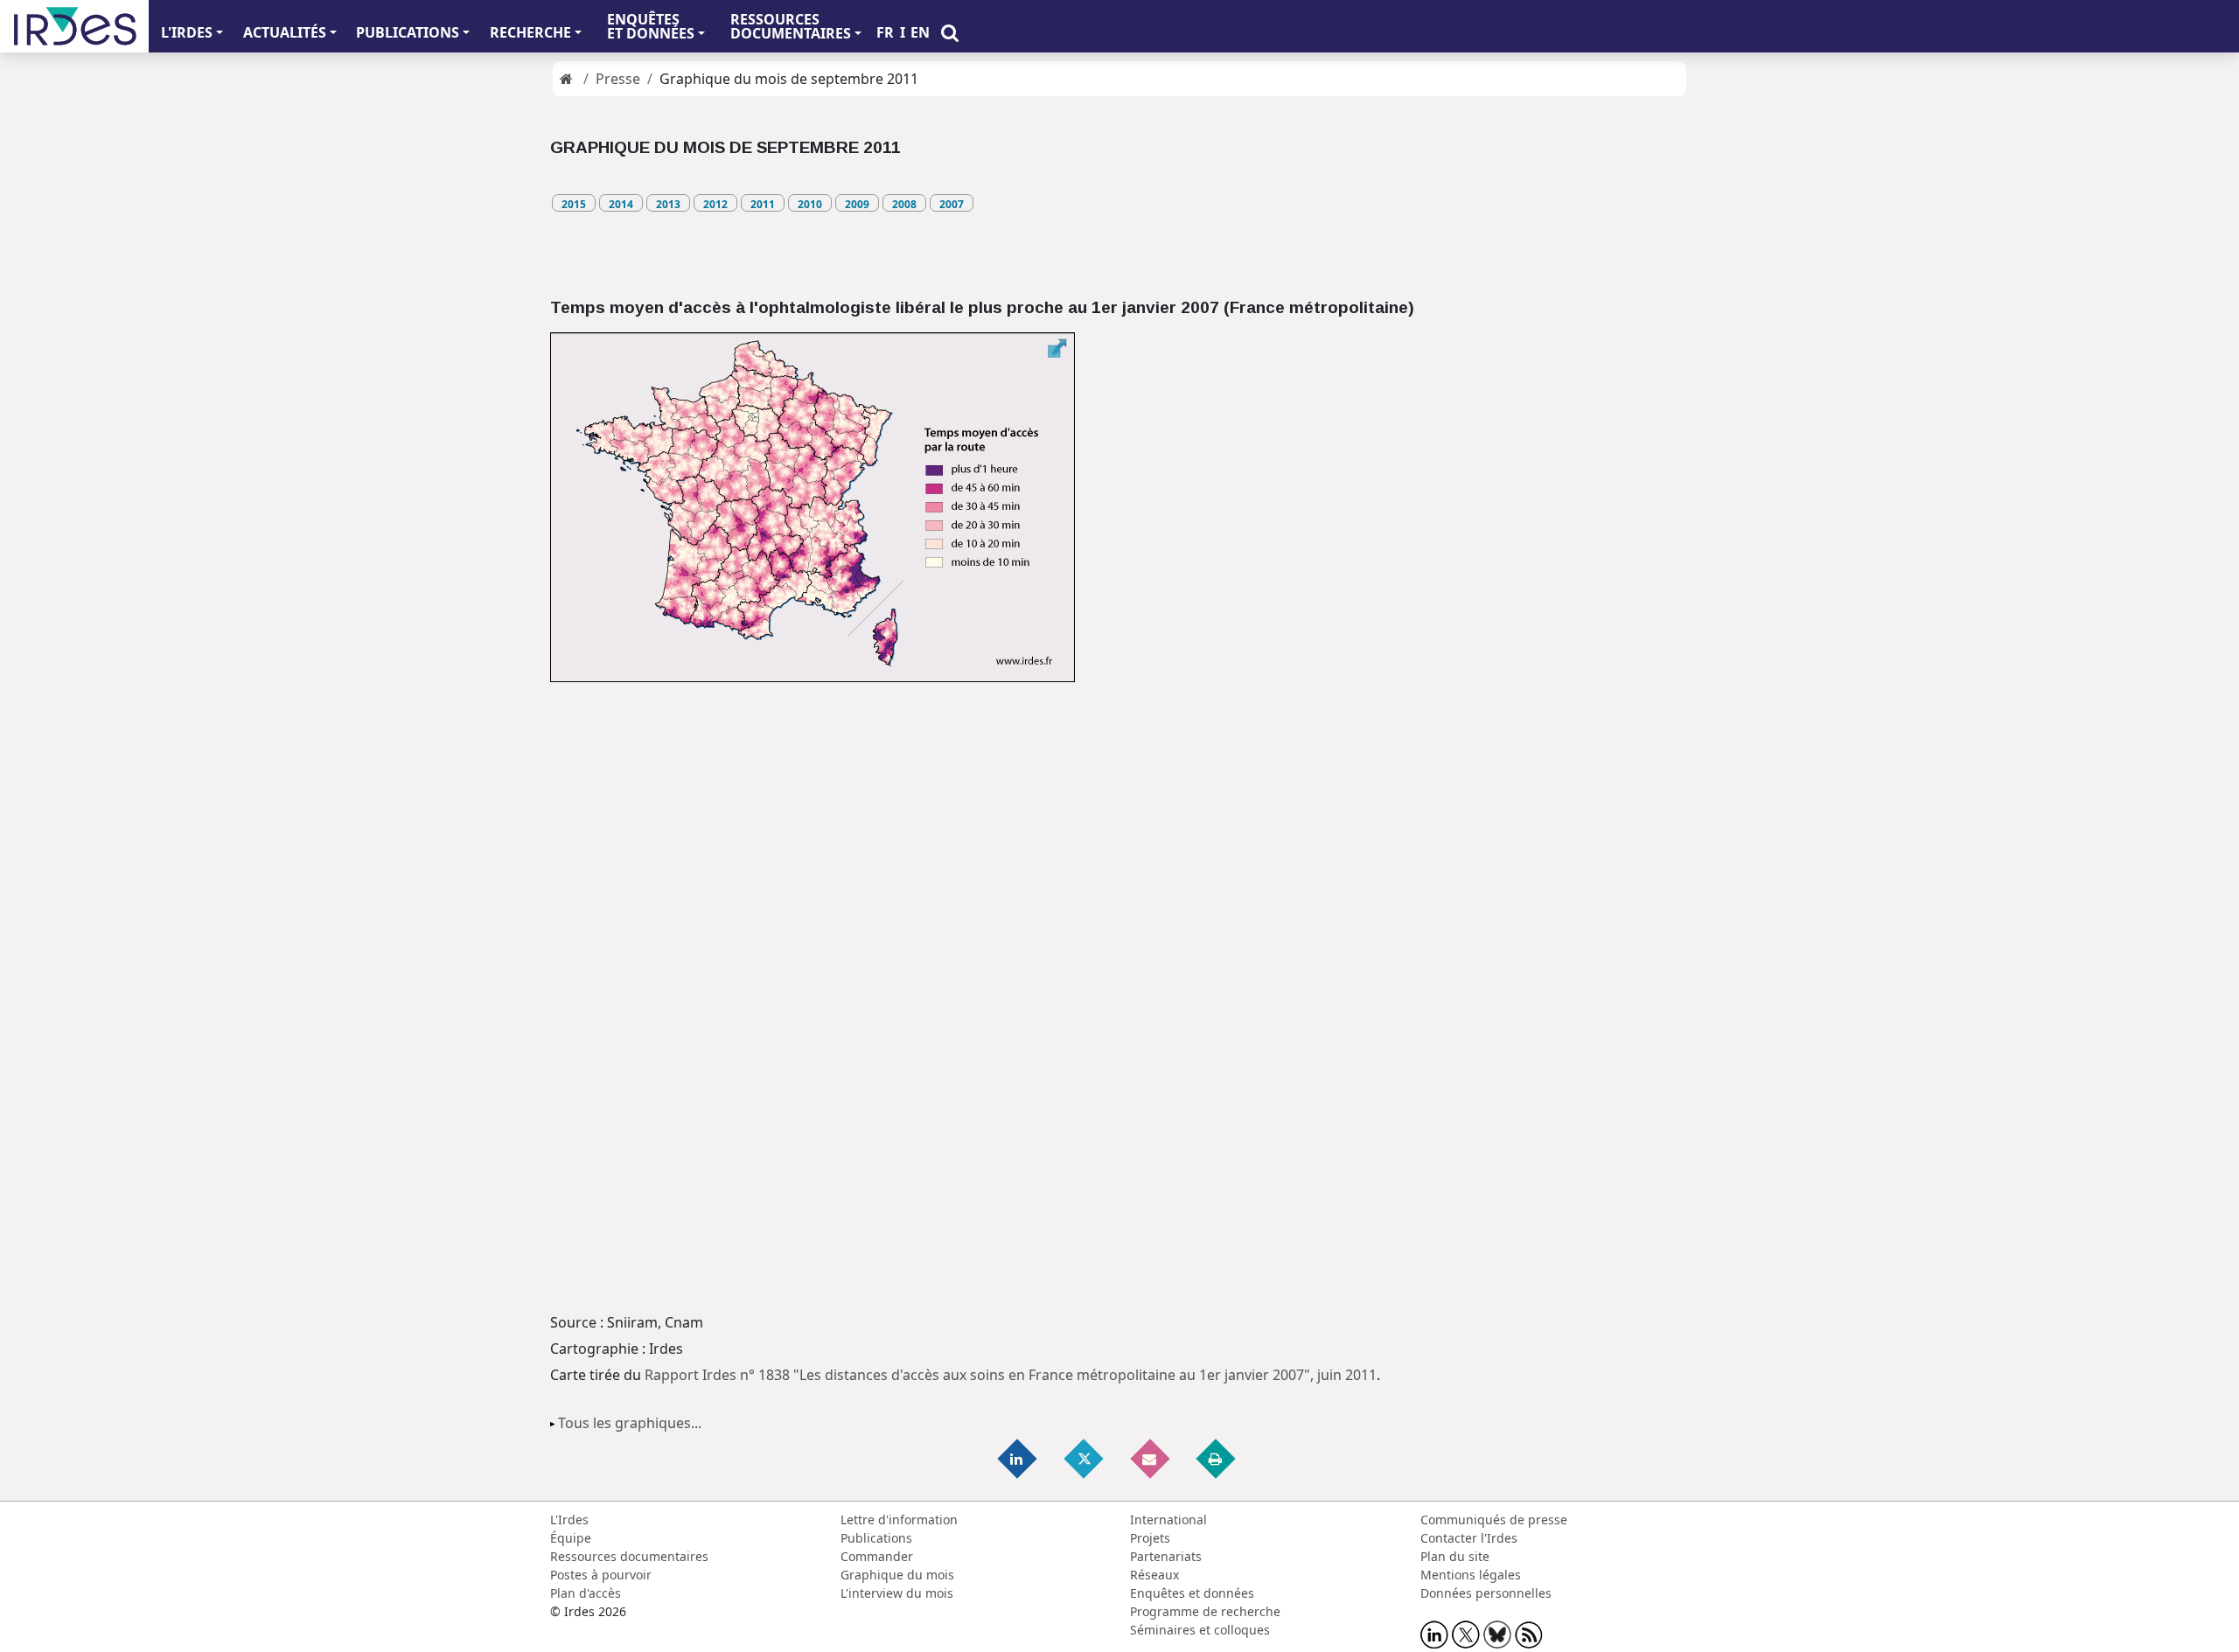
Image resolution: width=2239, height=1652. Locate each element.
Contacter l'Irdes (1469, 1538)
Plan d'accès (586, 1593)
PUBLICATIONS (408, 32)
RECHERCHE (530, 32)
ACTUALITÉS (285, 32)
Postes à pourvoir (601, 1575)
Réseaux (1154, 1575)
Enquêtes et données (1192, 1593)
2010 (810, 204)
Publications (876, 1538)
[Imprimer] (1217, 1457)
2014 (621, 204)
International (1168, 1520)
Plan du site (1455, 1556)
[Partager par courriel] (1151, 1457)
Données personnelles (1486, 1593)
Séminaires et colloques (1200, 1630)
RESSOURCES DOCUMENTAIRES (791, 26)
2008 (904, 204)
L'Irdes (569, 1520)
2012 (715, 204)
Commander (877, 1556)
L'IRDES (187, 32)
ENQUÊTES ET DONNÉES (651, 26)
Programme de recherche (1205, 1611)
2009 (857, 204)
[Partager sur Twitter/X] (1085, 1457)
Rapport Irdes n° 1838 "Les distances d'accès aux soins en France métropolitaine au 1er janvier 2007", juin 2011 (1011, 1375)
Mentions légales (1471, 1575)
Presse (618, 79)
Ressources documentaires (629, 1556)
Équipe (571, 1538)
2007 (952, 204)
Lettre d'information (899, 1520)
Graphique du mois (897, 1575)
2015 (574, 204)
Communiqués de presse (1494, 1520)
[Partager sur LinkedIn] (1019, 1457)
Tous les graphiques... (630, 1423)
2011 (763, 204)
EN (920, 32)
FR (885, 32)
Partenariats (1166, 1556)
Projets (1150, 1538)
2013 (668, 204)
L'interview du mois (897, 1593)
